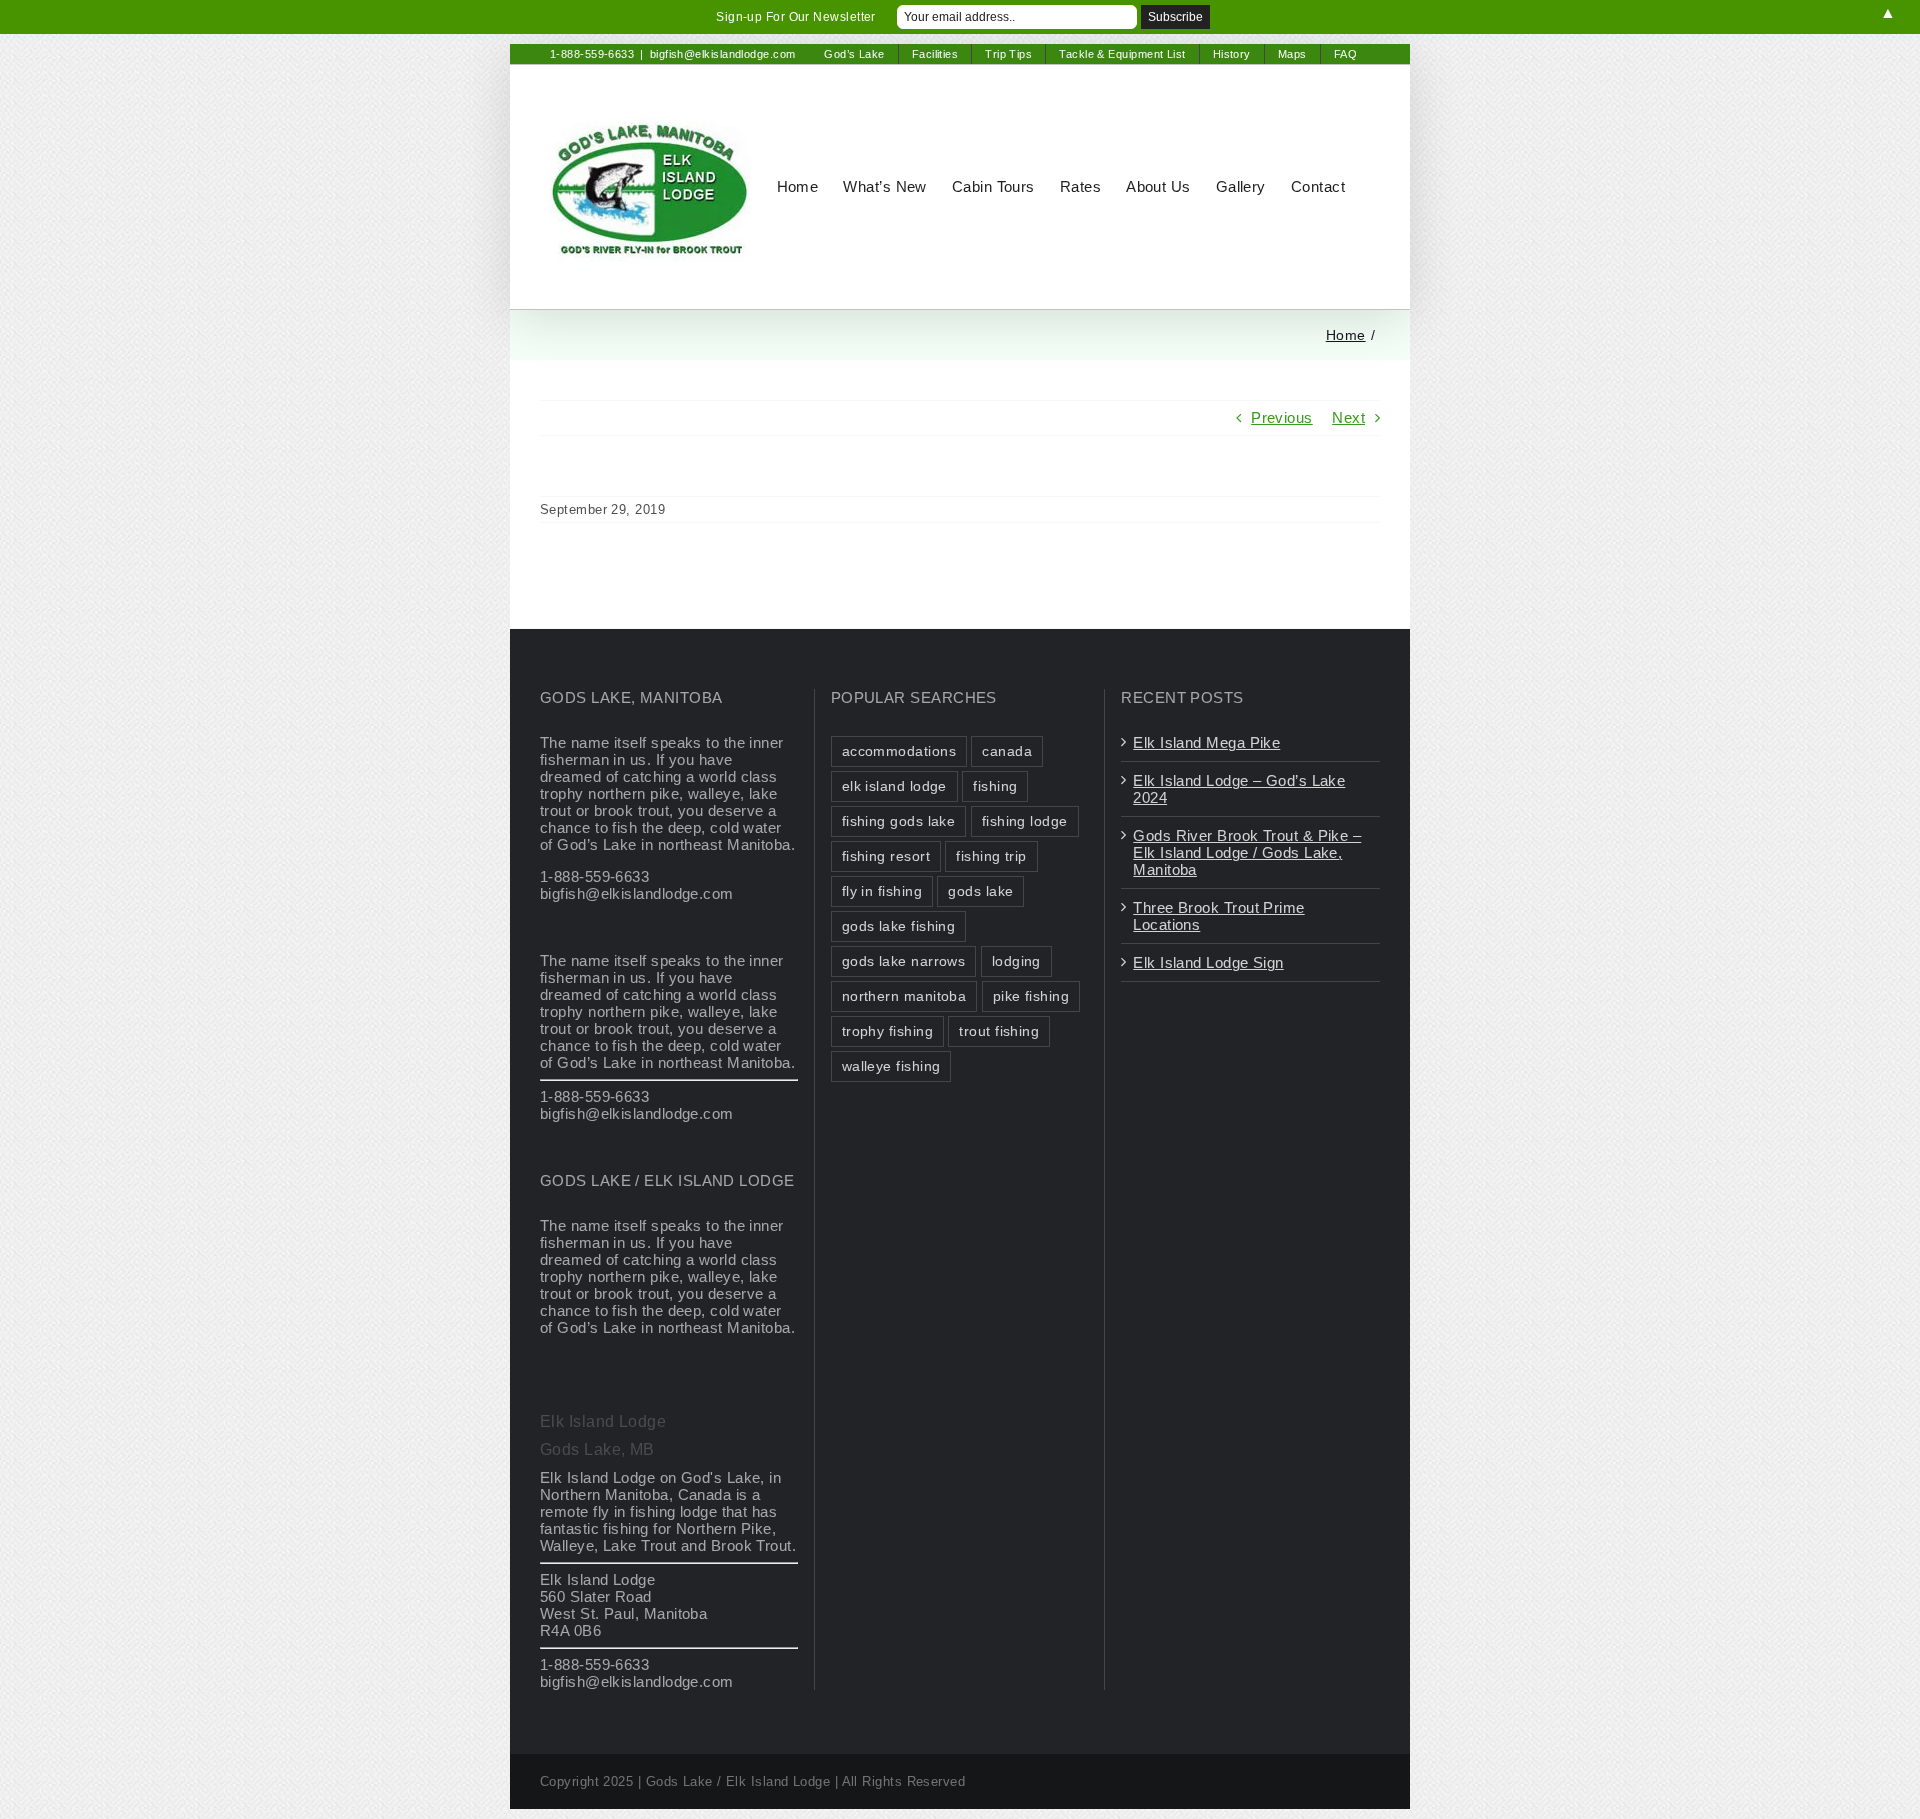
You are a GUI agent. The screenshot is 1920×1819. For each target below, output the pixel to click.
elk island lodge (894, 786)
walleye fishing (891, 1066)
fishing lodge (1025, 821)
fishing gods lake (899, 821)
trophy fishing (887, 1031)
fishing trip (991, 856)
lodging (1016, 961)
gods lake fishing (899, 926)
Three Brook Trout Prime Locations (1218, 916)
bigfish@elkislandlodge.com (723, 54)
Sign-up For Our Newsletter (796, 17)
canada (1007, 751)
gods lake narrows (904, 961)
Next (1348, 417)
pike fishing (1031, 996)
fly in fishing (882, 891)
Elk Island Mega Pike (1206, 742)
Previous (1282, 417)
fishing (995, 786)
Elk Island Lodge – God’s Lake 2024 (1239, 789)
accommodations (899, 751)
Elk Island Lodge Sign (1208, 962)
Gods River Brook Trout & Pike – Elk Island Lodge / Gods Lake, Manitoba (1247, 852)
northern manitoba (904, 996)
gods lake (980, 891)
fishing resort (886, 856)
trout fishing (999, 1031)
